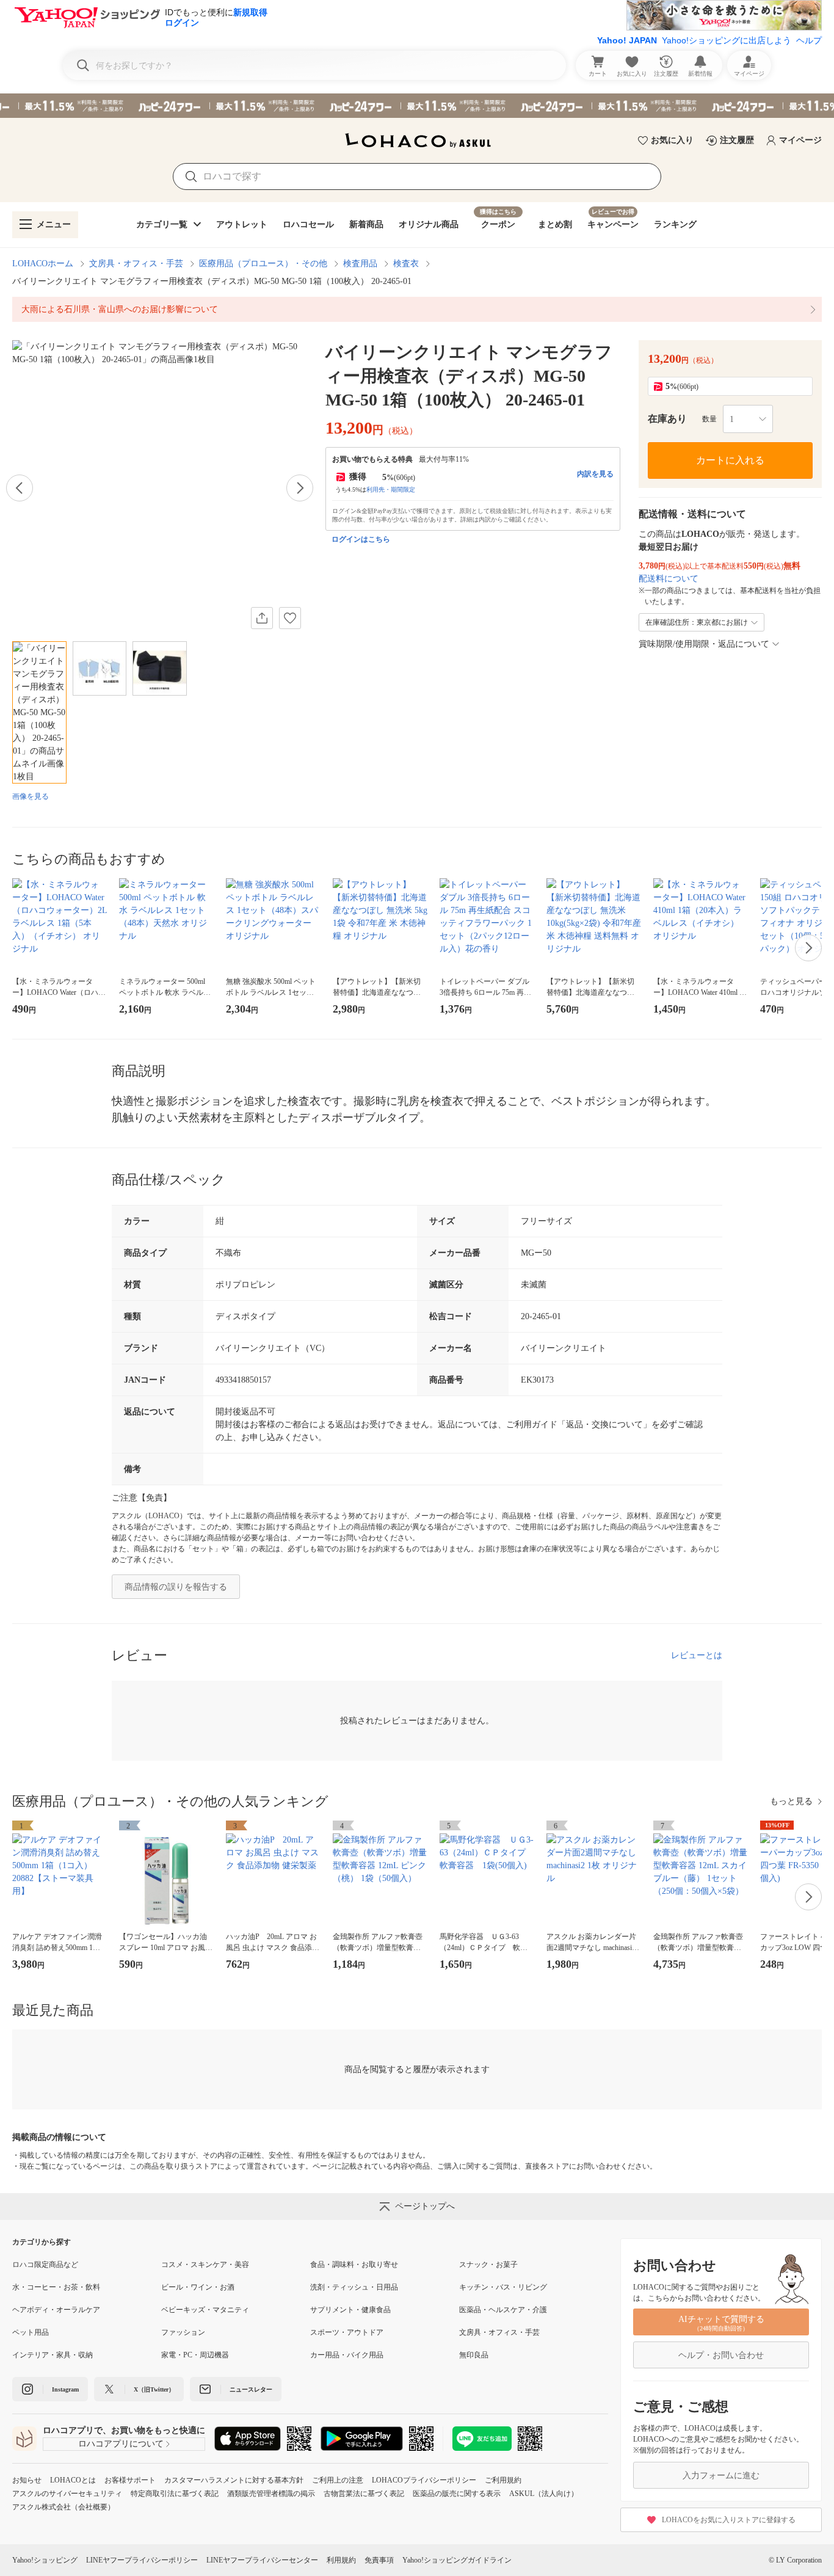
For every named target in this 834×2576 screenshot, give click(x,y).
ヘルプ (809, 40)
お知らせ (27, 2480)
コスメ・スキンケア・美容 (205, 2265)
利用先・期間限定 (391, 489)
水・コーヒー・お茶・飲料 (56, 2287)
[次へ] (300, 488)
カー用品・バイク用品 (347, 2355)
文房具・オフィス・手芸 (136, 264)
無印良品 (474, 2355)
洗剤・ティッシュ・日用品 (354, 2287)
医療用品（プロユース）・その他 (263, 264)
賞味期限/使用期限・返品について (704, 644)
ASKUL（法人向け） (544, 2494)
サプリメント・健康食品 (350, 2310)
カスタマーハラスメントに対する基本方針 (234, 2480)
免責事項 (379, 2560)
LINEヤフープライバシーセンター (262, 2560)
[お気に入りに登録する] (290, 618)
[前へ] (20, 488)
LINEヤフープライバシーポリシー (142, 2560)
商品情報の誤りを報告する (176, 1587)
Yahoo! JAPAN (627, 40)
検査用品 (360, 264)
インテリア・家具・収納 (53, 2355)
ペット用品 (31, 2332)
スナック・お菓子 (488, 2265)
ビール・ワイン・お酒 (198, 2287)
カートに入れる (730, 460)
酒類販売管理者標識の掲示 (271, 2494)
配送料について (669, 579)
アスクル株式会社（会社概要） (63, 2507)
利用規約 (341, 2560)
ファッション (183, 2332)
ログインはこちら (361, 539)
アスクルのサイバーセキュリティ (67, 2494)
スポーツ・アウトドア (347, 2332)
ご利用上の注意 (338, 2480)
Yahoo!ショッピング (45, 2560)
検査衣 (406, 264)
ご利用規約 (503, 2480)
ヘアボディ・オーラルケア (56, 2310)
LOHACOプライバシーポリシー (424, 2480)
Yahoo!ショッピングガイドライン (457, 2560)
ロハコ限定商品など (45, 2265)
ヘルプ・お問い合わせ (721, 2355)
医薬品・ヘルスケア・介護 (503, 2310)
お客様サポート (130, 2480)
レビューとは (697, 1655)
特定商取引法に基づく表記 (175, 2494)
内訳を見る (595, 474)
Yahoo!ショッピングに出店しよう (727, 40)
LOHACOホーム (43, 264)
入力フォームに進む (721, 2476)
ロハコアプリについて (121, 2444)
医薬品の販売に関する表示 (457, 2494)
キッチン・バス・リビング (503, 2287)
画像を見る (31, 796)
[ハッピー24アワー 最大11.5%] (417, 106)
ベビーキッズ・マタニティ (205, 2310)
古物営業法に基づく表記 (364, 2494)
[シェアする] (262, 618)
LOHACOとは (73, 2480)
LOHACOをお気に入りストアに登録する (729, 2520)
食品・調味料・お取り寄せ (354, 2265)
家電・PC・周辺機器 (195, 2355)
